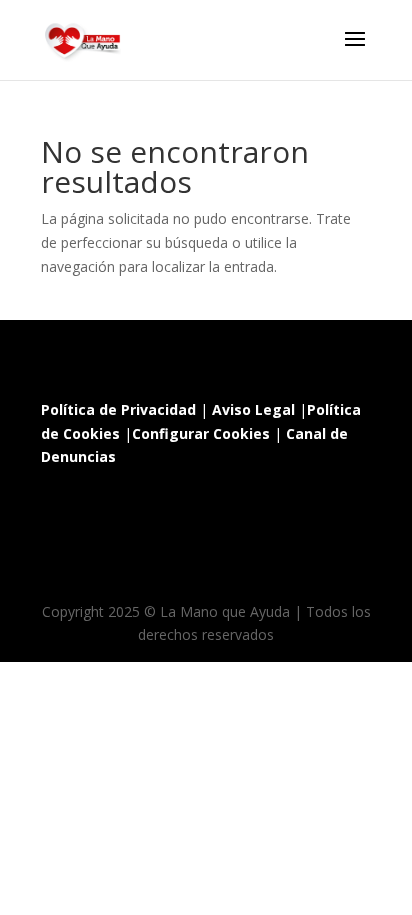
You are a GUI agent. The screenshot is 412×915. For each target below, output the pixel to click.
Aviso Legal (253, 409)
